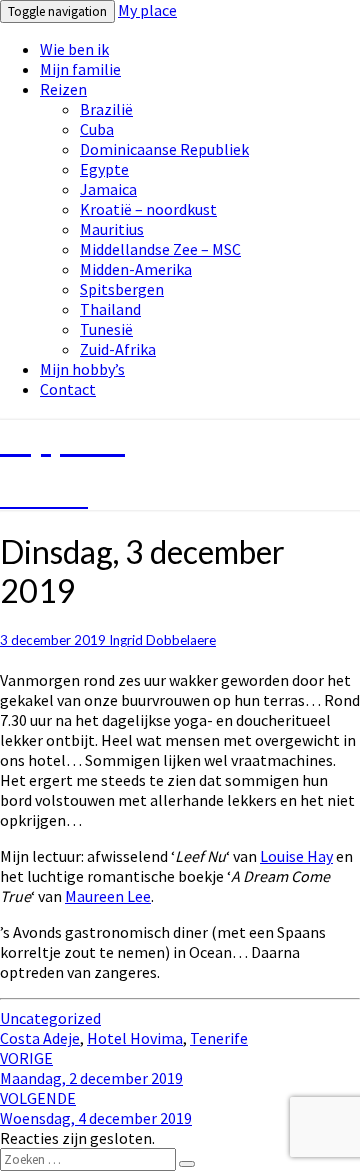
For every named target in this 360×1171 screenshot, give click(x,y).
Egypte (104, 169)
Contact (68, 389)
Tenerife (219, 1038)
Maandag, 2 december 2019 (91, 1068)
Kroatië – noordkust (148, 209)
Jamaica (108, 189)
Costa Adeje (40, 1038)
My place (147, 10)
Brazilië (106, 109)
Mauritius (112, 229)
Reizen (63, 89)
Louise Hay (296, 856)
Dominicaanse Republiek (164, 149)
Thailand (110, 309)
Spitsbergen (122, 289)
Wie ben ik (74, 49)
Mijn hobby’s (82, 369)
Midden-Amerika (136, 269)
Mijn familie (80, 69)
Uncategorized (50, 1018)
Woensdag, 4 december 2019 (96, 1108)
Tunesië (106, 329)
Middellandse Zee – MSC (160, 249)
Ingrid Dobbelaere (162, 640)
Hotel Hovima (135, 1038)
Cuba (97, 129)
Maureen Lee (108, 896)
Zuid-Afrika (118, 349)
